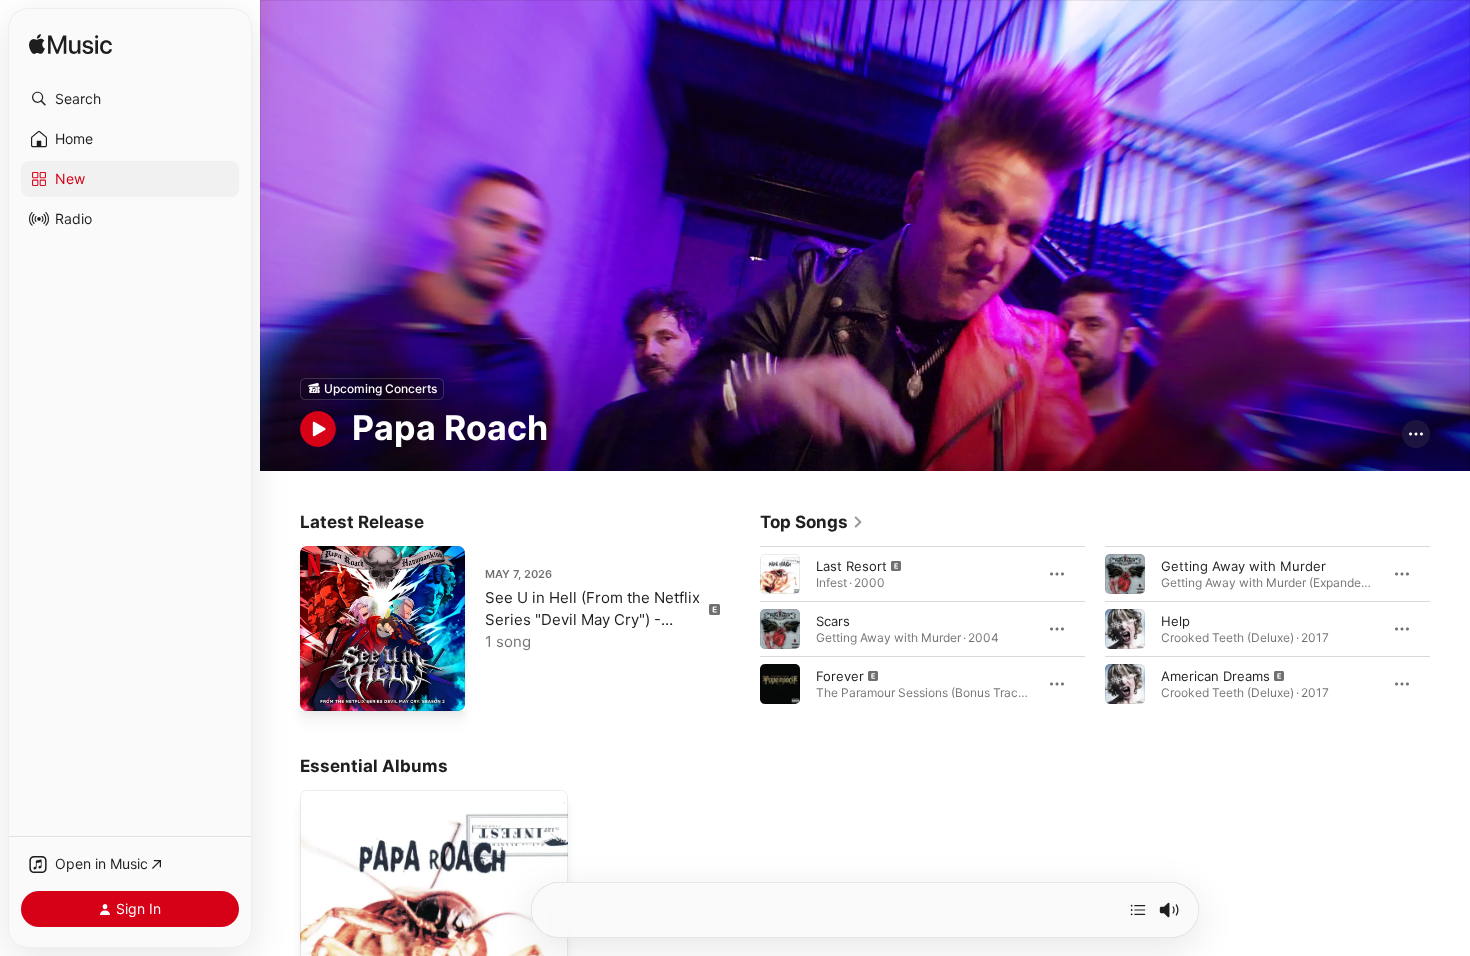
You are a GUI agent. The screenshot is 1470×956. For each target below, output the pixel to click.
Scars (833, 620)
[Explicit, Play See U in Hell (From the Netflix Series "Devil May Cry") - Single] (325, 686)
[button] (130, 99)
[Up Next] (1138, 910)
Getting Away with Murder (1243, 565)
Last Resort (851, 565)
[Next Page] (1450, 628)
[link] (812, 522)
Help (1175, 620)
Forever (840, 675)
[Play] (318, 429)
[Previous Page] (740, 628)
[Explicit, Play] (780, 573)
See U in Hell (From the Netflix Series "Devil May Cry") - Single (592, 619)
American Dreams (1215, 675)
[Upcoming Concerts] (372, 389)
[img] (70, 45)
